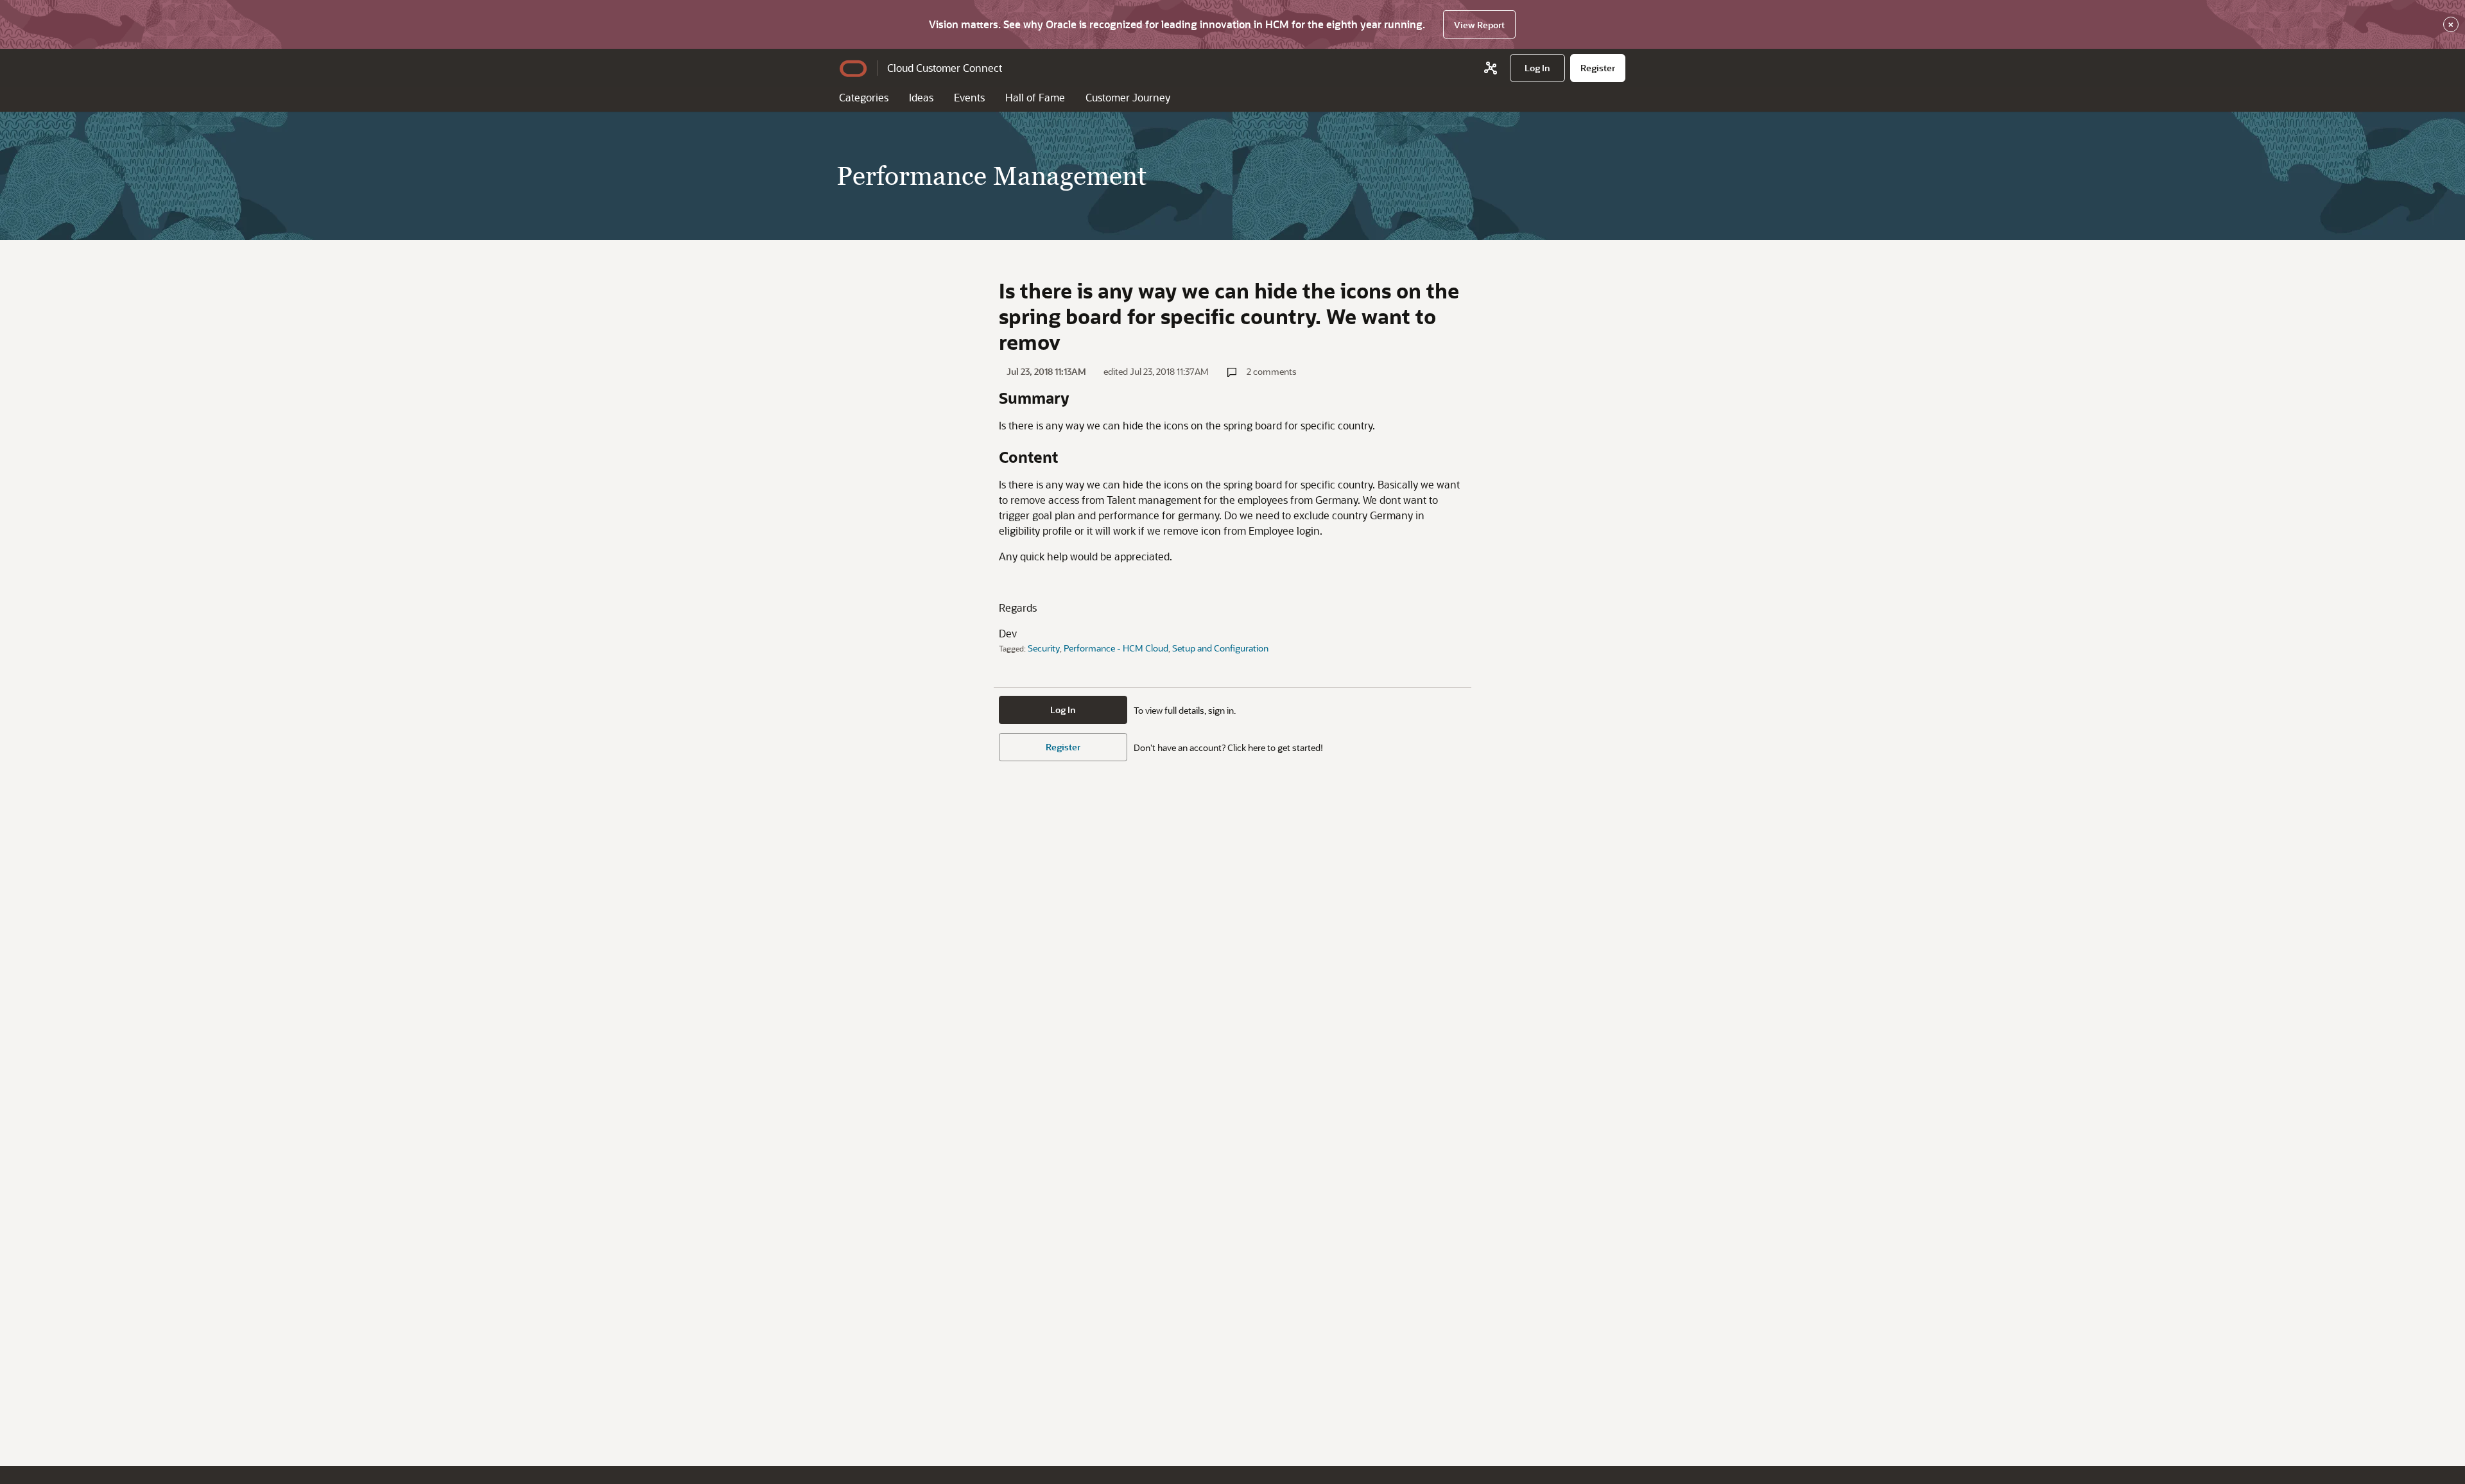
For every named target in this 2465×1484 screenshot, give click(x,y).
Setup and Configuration (1220, 648)
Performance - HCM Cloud (1116, 648)
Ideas (921, 97)
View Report (1479, 25)
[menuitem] (1537, 68)
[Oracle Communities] (1491, 68)
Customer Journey (1128, 97)
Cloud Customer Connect (945, 68)
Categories (864, 97)
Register (1063, 747)
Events (969, 97)
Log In (1063, 710)
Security (1044, 648)
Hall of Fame (1035, 97)
